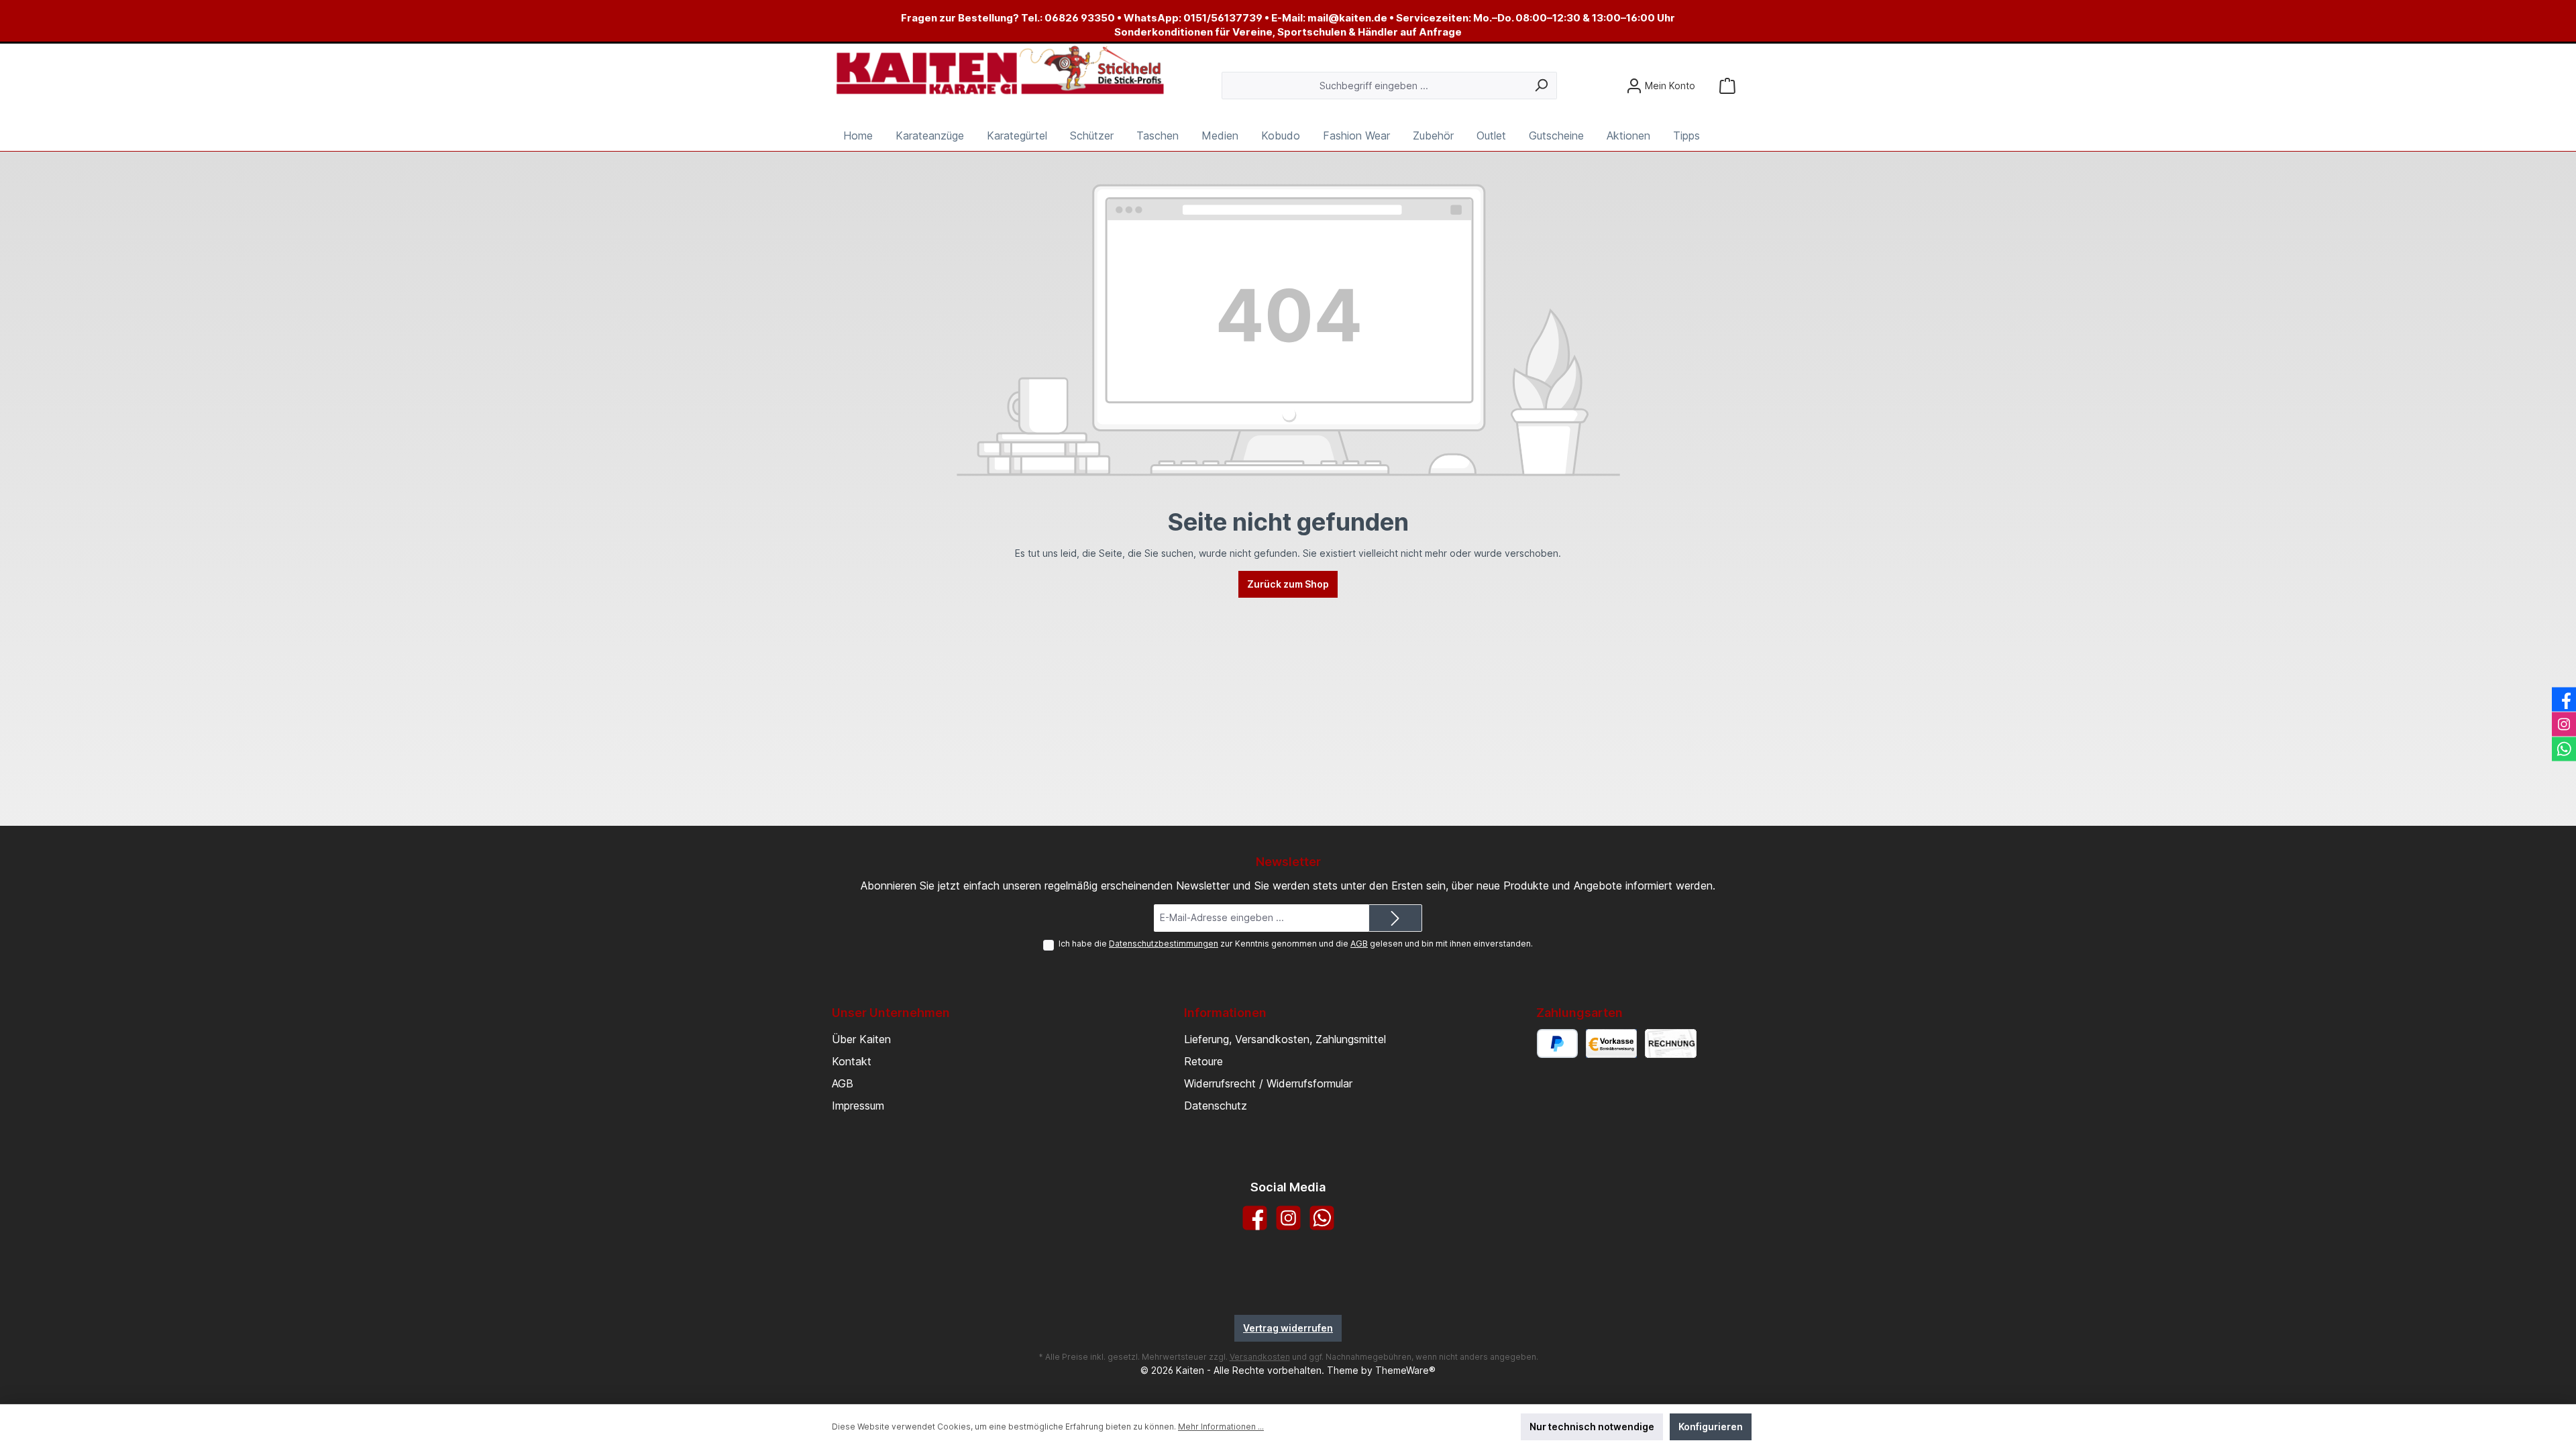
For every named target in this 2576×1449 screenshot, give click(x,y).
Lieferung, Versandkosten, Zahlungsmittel (1285, 1039)
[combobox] (1374, 86)
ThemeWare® (1405, 1370)
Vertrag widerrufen (1288, 1328)
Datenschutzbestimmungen (1164, 944)
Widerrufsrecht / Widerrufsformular (1268, 1083)
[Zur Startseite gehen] (1000, 71)
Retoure (1203, 1061)
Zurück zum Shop (1288, 584)
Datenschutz (1216, 1106)
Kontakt (852, 1061)
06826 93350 (1080, 18)
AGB (1359, 944)
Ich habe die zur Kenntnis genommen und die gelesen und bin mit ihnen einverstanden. (1296, 944)
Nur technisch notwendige (1592, 1427)
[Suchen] (1541, 86)
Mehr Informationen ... (1221, 1427)
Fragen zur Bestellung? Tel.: (973, 18)
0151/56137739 (1223, 18)
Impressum (858, 1106)
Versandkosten (1260, 1357)
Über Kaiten (861, 1039)
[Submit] (1395, 918)
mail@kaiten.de (1347, 18)
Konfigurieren (1711, 1427)
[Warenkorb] (1727, 86)
